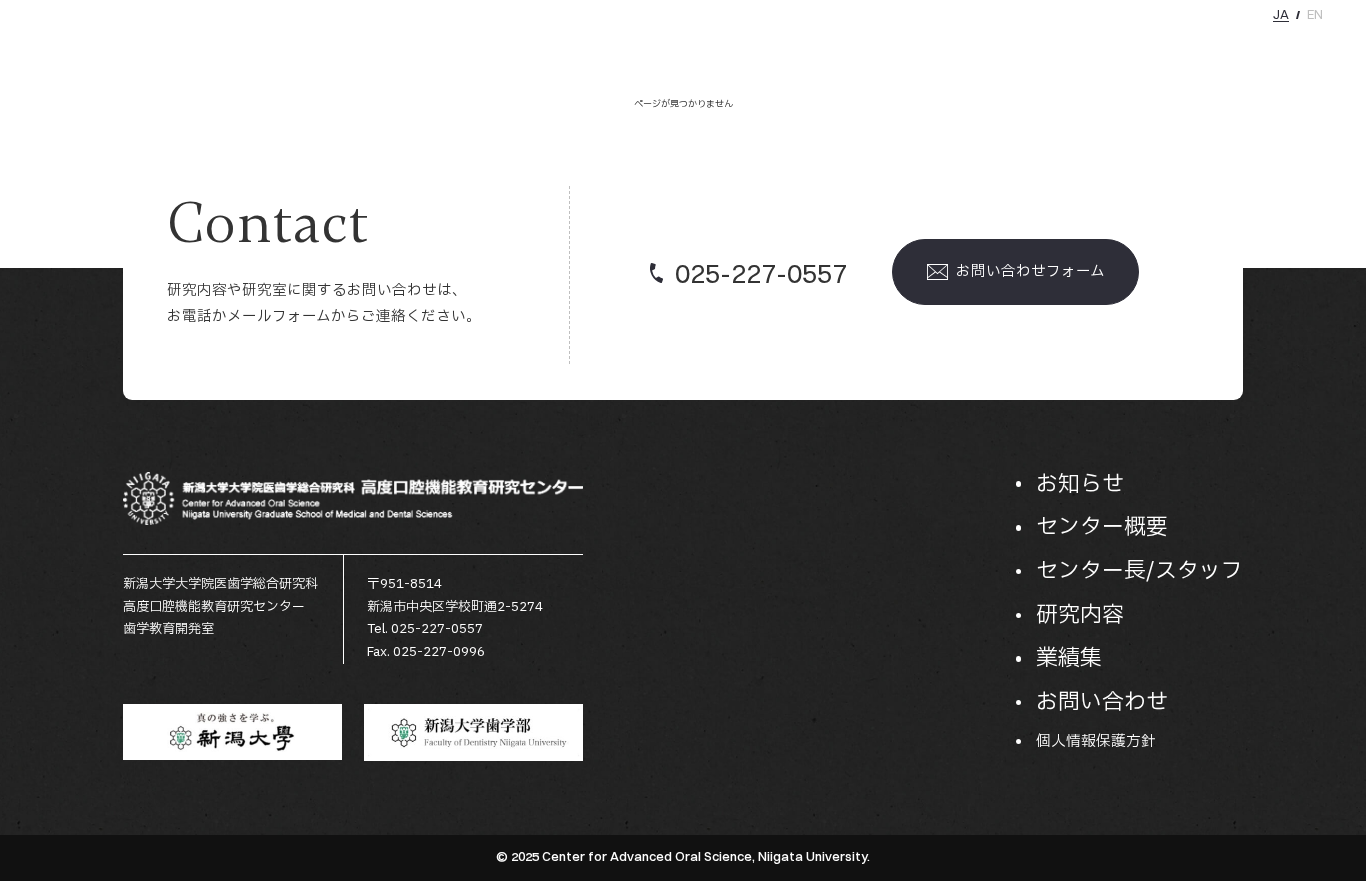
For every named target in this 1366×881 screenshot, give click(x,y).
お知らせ (772, 49)
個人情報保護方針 (1096, 741)
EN (1315, 14)
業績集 (1202, 49)
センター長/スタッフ (1005, 49)
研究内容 (1128, 49)
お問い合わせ (1292, 49)
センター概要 (869, 49)
